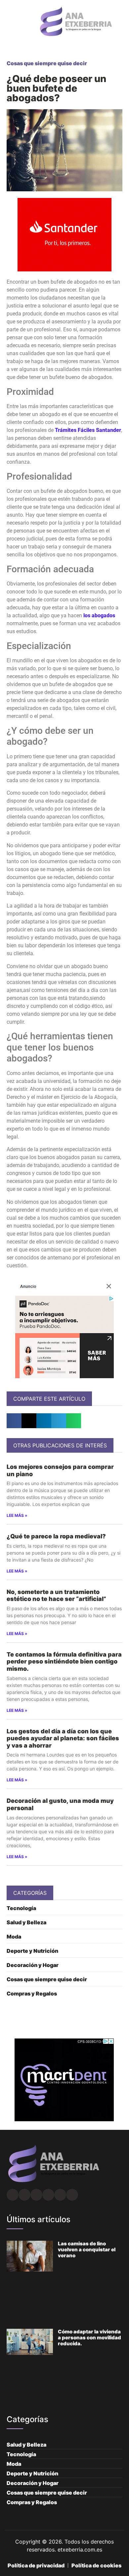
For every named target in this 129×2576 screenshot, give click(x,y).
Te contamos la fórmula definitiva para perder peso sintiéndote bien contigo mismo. (64, 1662)
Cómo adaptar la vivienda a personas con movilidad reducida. (89, 2338)
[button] (9, 22)
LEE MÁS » (17, 1515)
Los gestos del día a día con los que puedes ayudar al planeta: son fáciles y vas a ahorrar (63, 1738)
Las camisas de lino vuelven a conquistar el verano (87, 2249)
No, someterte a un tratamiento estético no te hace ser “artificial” (56, 1595)
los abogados (99, 615)
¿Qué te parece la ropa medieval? (56, 1536)
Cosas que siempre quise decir (47, 63)
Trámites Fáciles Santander (88, 430)
